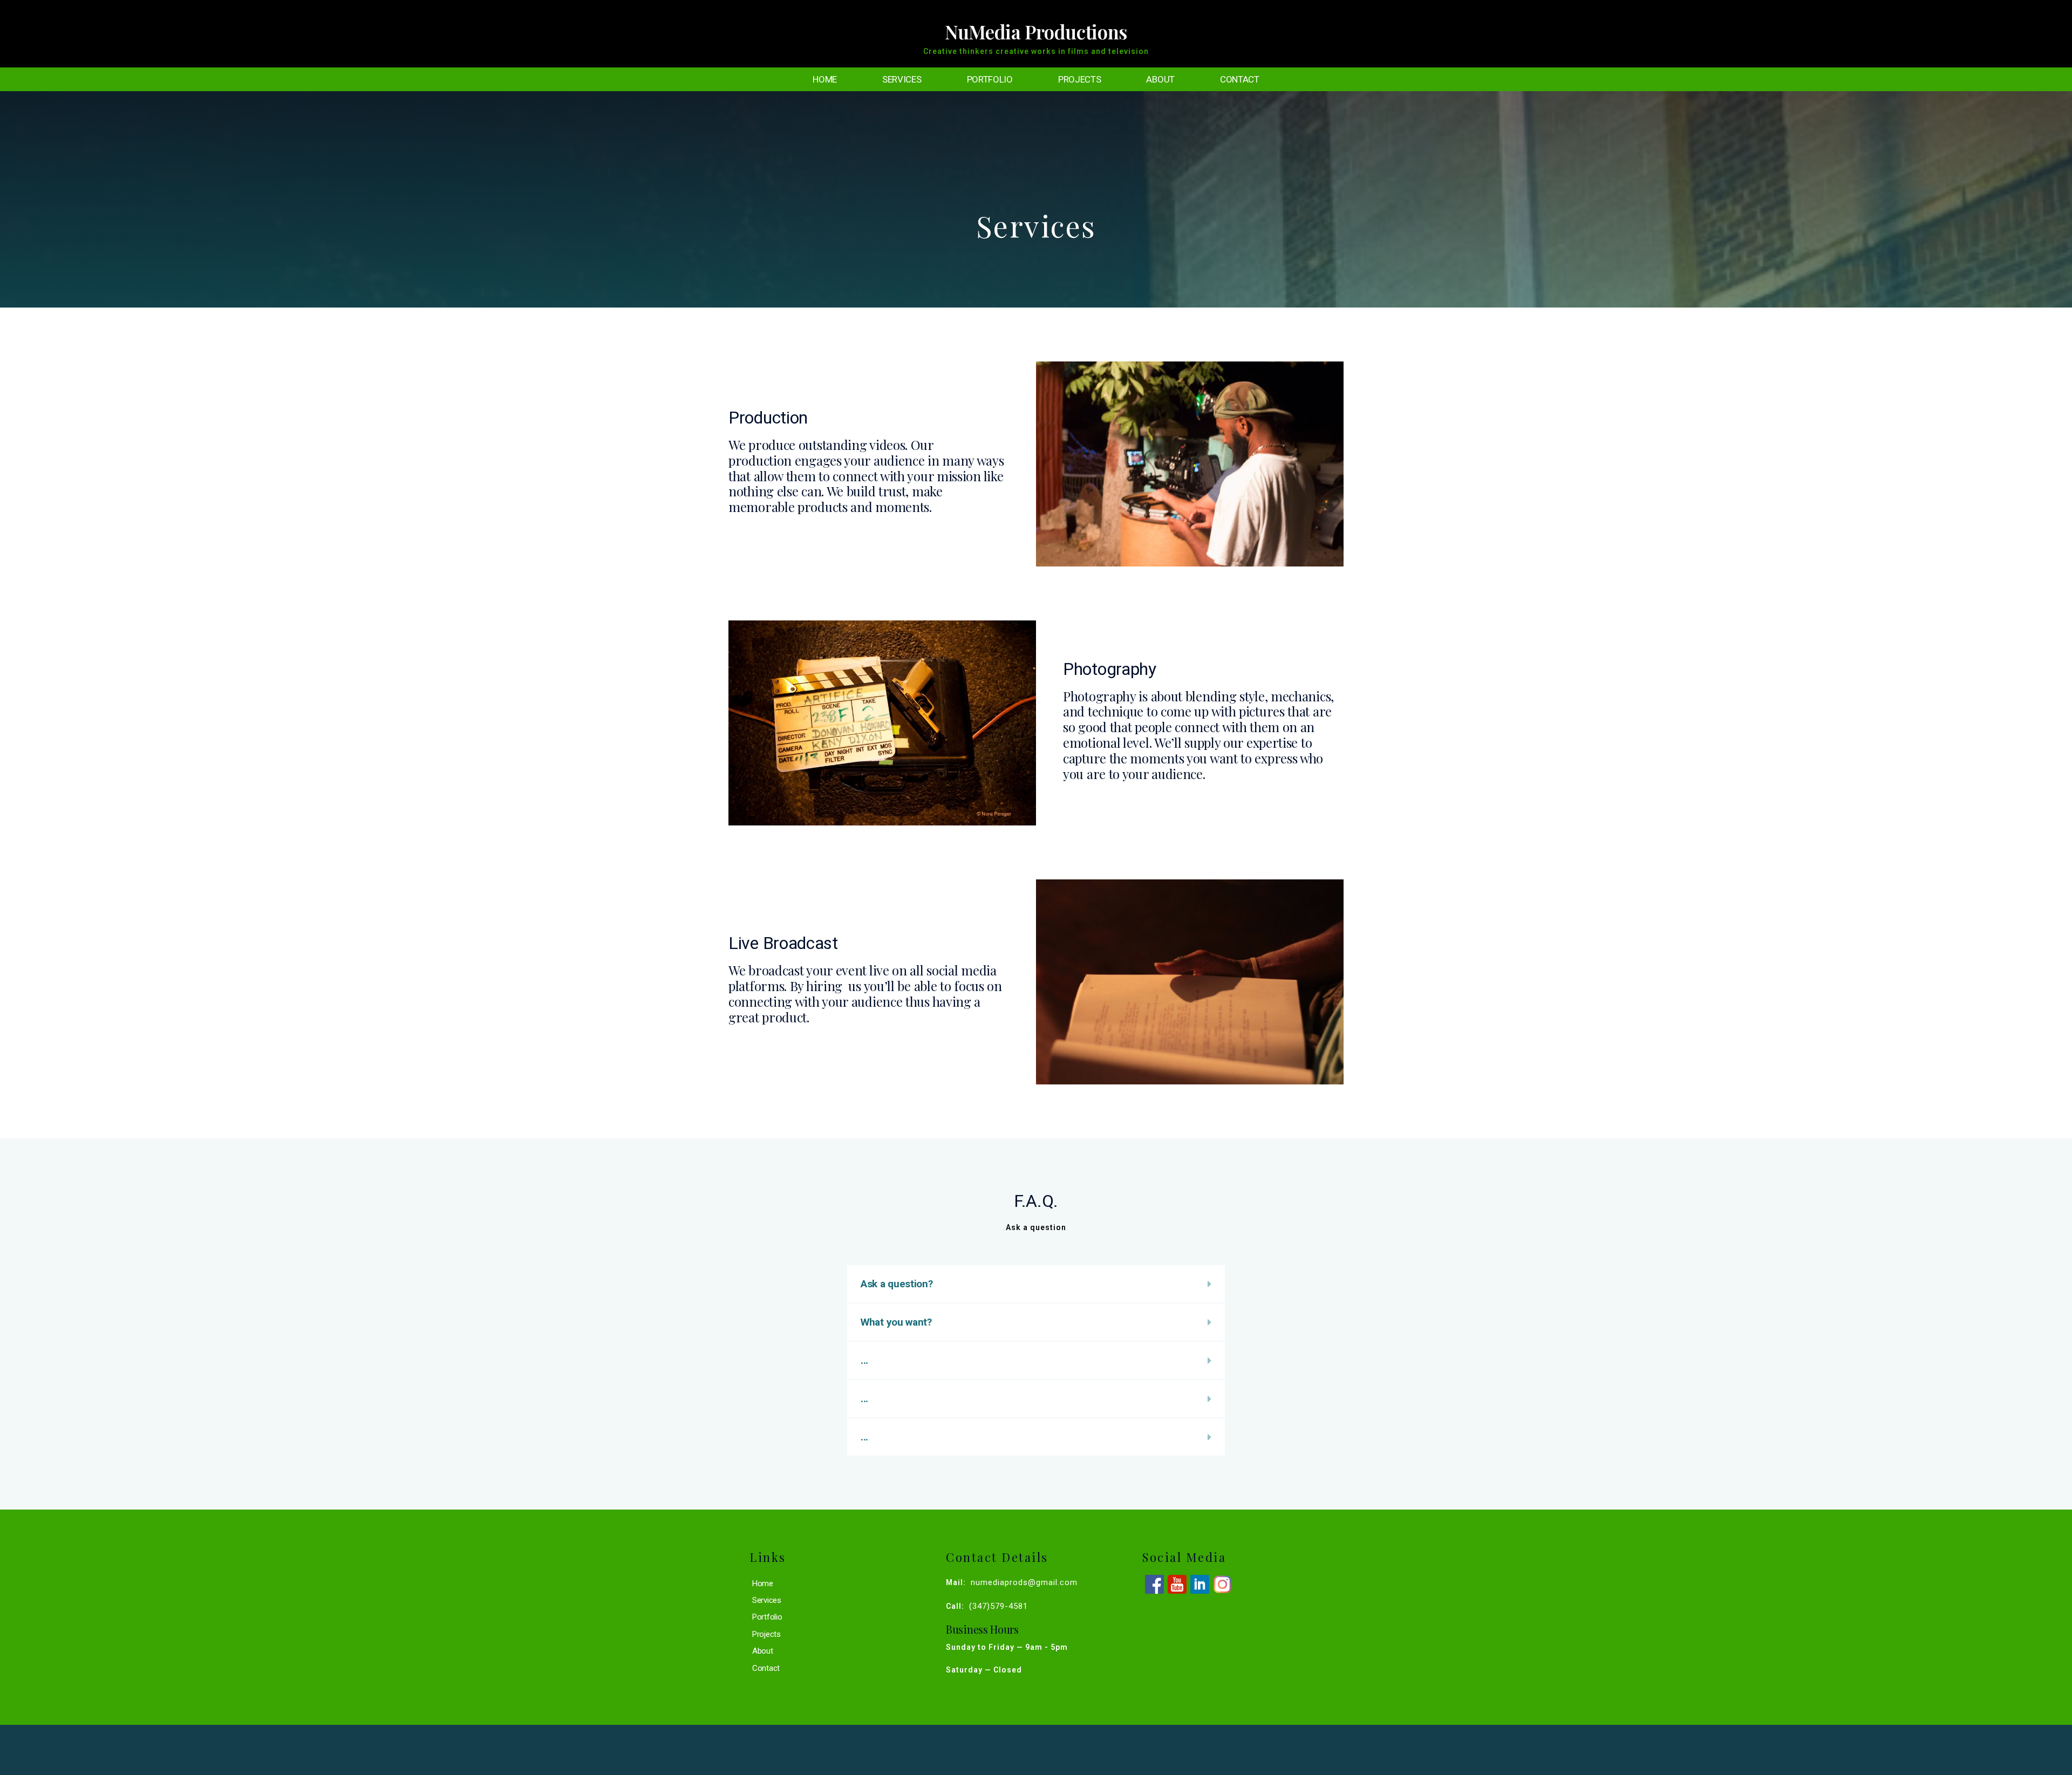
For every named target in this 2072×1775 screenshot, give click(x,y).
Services (902, 79)
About (1160, 79)
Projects (1080, 79)
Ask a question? (897, 1284)
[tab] (1036, 1284)
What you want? (896, 1322)
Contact (1240, 79)
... (864, 1360)
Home (825, 79)
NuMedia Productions (1036, 32)
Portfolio (990, 79)
